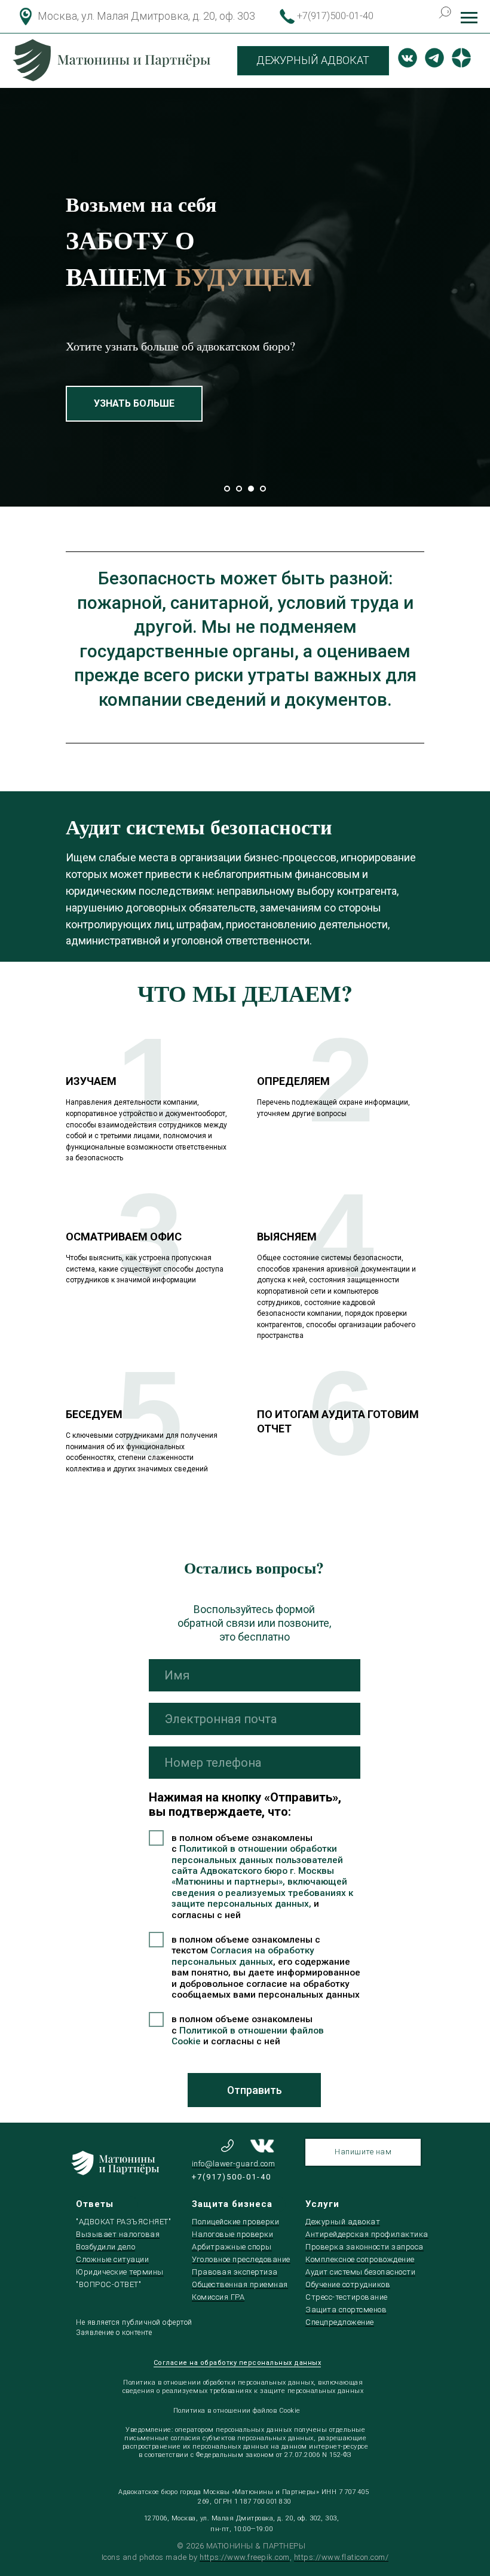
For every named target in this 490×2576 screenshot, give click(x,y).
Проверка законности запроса (365, 2247)
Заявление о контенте (114, 2333)
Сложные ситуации (112, 2259)
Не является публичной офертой (134, 2322)
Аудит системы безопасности (360, 2272)
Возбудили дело (105, 2247)
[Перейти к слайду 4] (263, 489)
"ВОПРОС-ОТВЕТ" (108, 2284)
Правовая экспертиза (235, 2272)
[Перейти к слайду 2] (239, 489)
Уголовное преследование (241, 2259)
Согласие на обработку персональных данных (238, 2363)
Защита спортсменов (346, 2310)
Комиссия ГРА (218, 2297)
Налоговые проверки (232, 2234)
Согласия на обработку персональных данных (243, 1956)
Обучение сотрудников (348, 2284)
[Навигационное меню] (469, 18)
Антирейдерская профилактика (367, 2234)
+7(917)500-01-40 (335, 16)
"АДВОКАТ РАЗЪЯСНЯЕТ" (123, 2222)
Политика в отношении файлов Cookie (237, 2411)
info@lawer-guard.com (233, 2164)
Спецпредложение (340, 2322)
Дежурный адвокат (343, 2222)
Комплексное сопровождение (360, 2259)
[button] (188, 416)
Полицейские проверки (235, 2222)
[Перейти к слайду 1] (227, 489)
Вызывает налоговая (118, 2234)
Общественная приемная (240, 2284)
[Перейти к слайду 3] (251, 489)
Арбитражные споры (232, 2247)
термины (146, 2272)
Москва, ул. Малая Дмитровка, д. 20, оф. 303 (146, 16)
